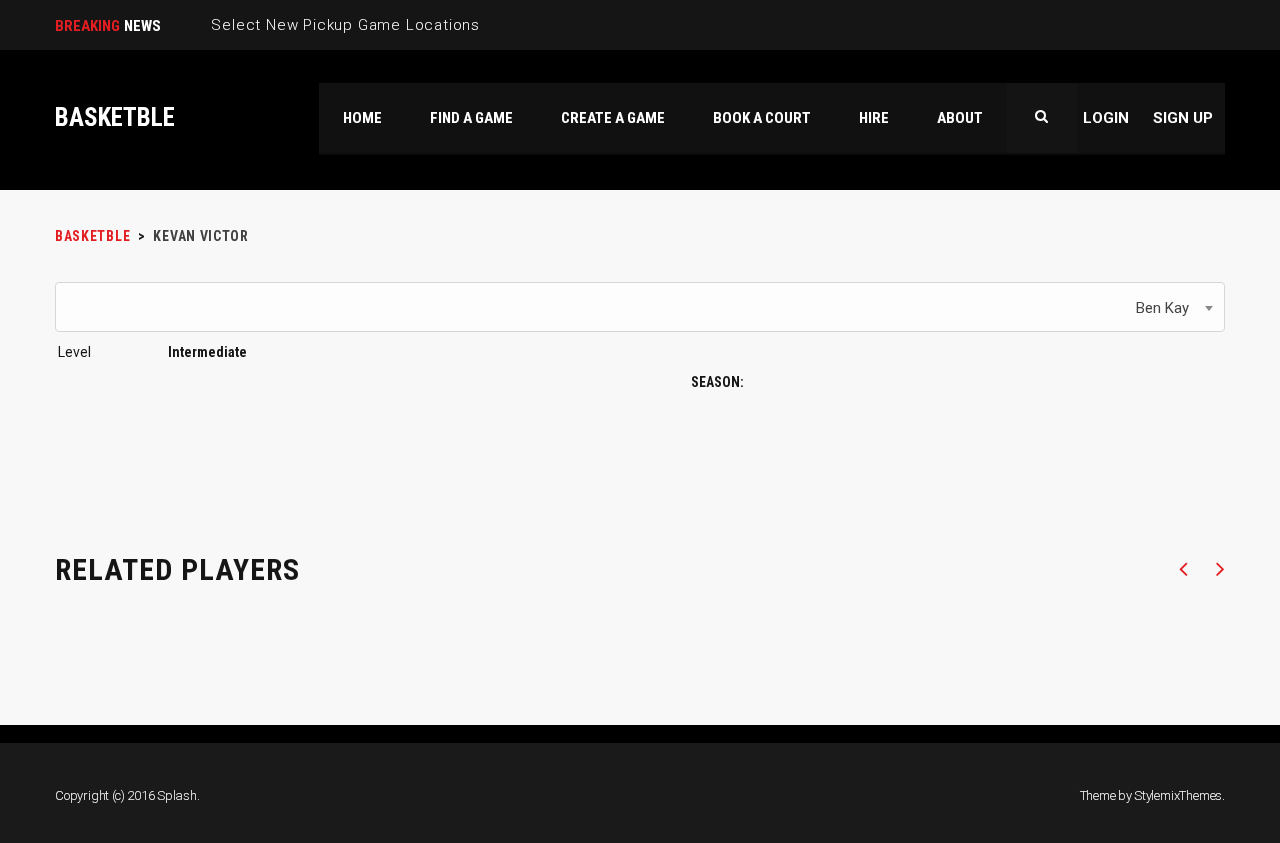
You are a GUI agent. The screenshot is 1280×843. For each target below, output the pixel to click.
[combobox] (640, 307)
